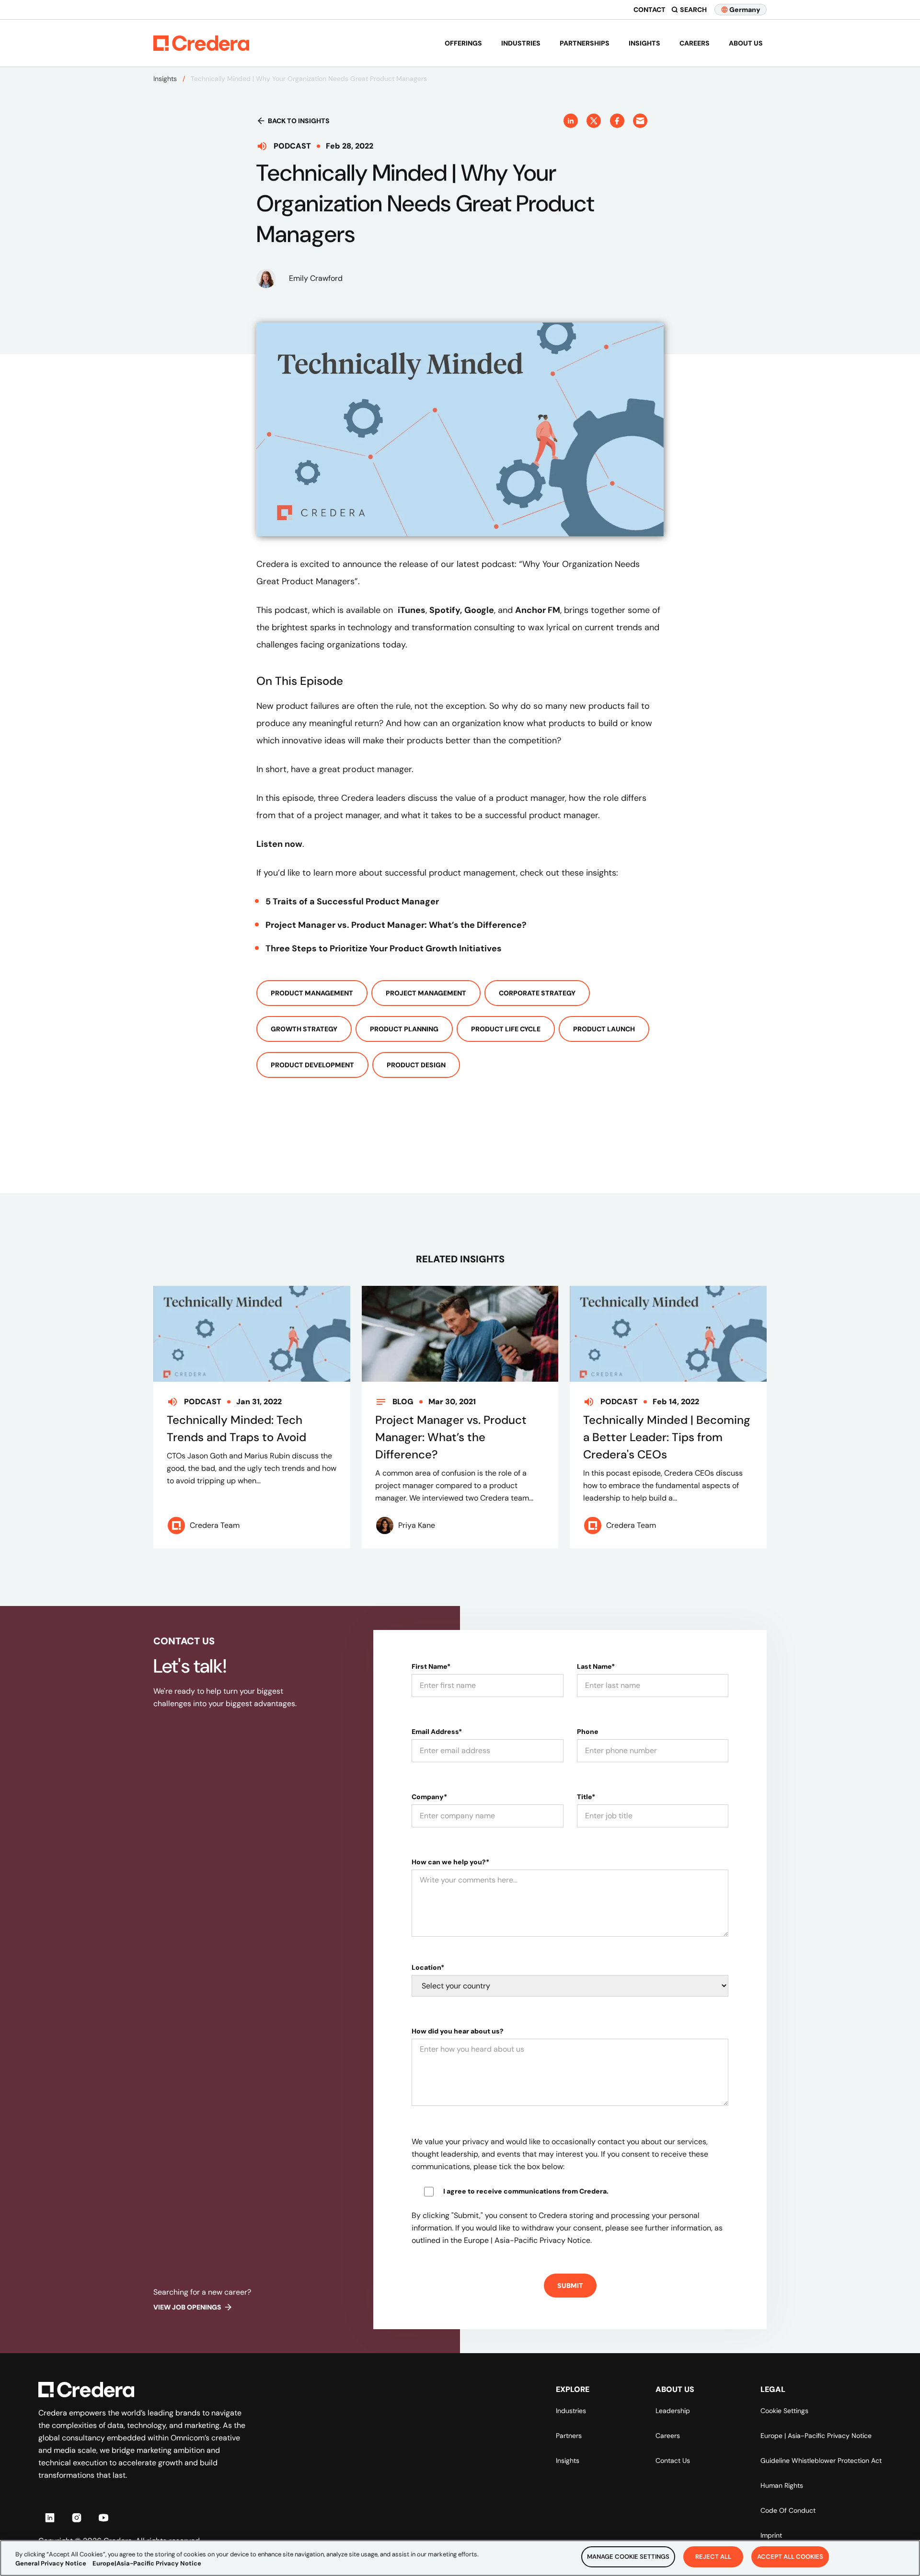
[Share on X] (594, 121)
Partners (569, 2436)
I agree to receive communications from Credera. (526, 2191)
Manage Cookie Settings (628, 2557)
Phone (588, 1732)
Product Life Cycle (506, 1029)
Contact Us (673, 2460)
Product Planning (404, 1029)
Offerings (463, 43)
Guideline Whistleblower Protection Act (821, 2460)
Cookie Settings (784, 2411)
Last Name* (596, 1666)
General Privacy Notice (51, 2564)
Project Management (426, 993)
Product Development (312, 1065)
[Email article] (640, 121)
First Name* (431, 1666)
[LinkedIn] (50, 2518)
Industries (521, 43)
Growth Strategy (304, 1029)
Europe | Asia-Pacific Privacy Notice (816, 2436)
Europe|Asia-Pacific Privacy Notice (147, 2564)
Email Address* (437, 1732)
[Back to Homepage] (201, 43)
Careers (695, 43)
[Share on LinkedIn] (571, 121)
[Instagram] (77, 2518)
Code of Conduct (788, 2510)
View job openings (187, 2307)
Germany (745, 10)
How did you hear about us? (458, 2031)
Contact (650, 10)
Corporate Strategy (537, 993)
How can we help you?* (450, 1862)
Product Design (416, 1065)
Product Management (312, 993)
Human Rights (782, 2485)
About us (746, 43)
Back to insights (299, 121)
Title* (586, 1797)
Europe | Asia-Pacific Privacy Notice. (528, 2240)
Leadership (673, 2411)
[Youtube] (103, 2518)
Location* (428, 1967)
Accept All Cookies (790, 2557)
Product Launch (604, 1029)
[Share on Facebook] (617, 121)
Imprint (771, 2535)
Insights (644, 43)
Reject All (713, 2557)
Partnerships (585, 43)
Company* (429, 1797)
